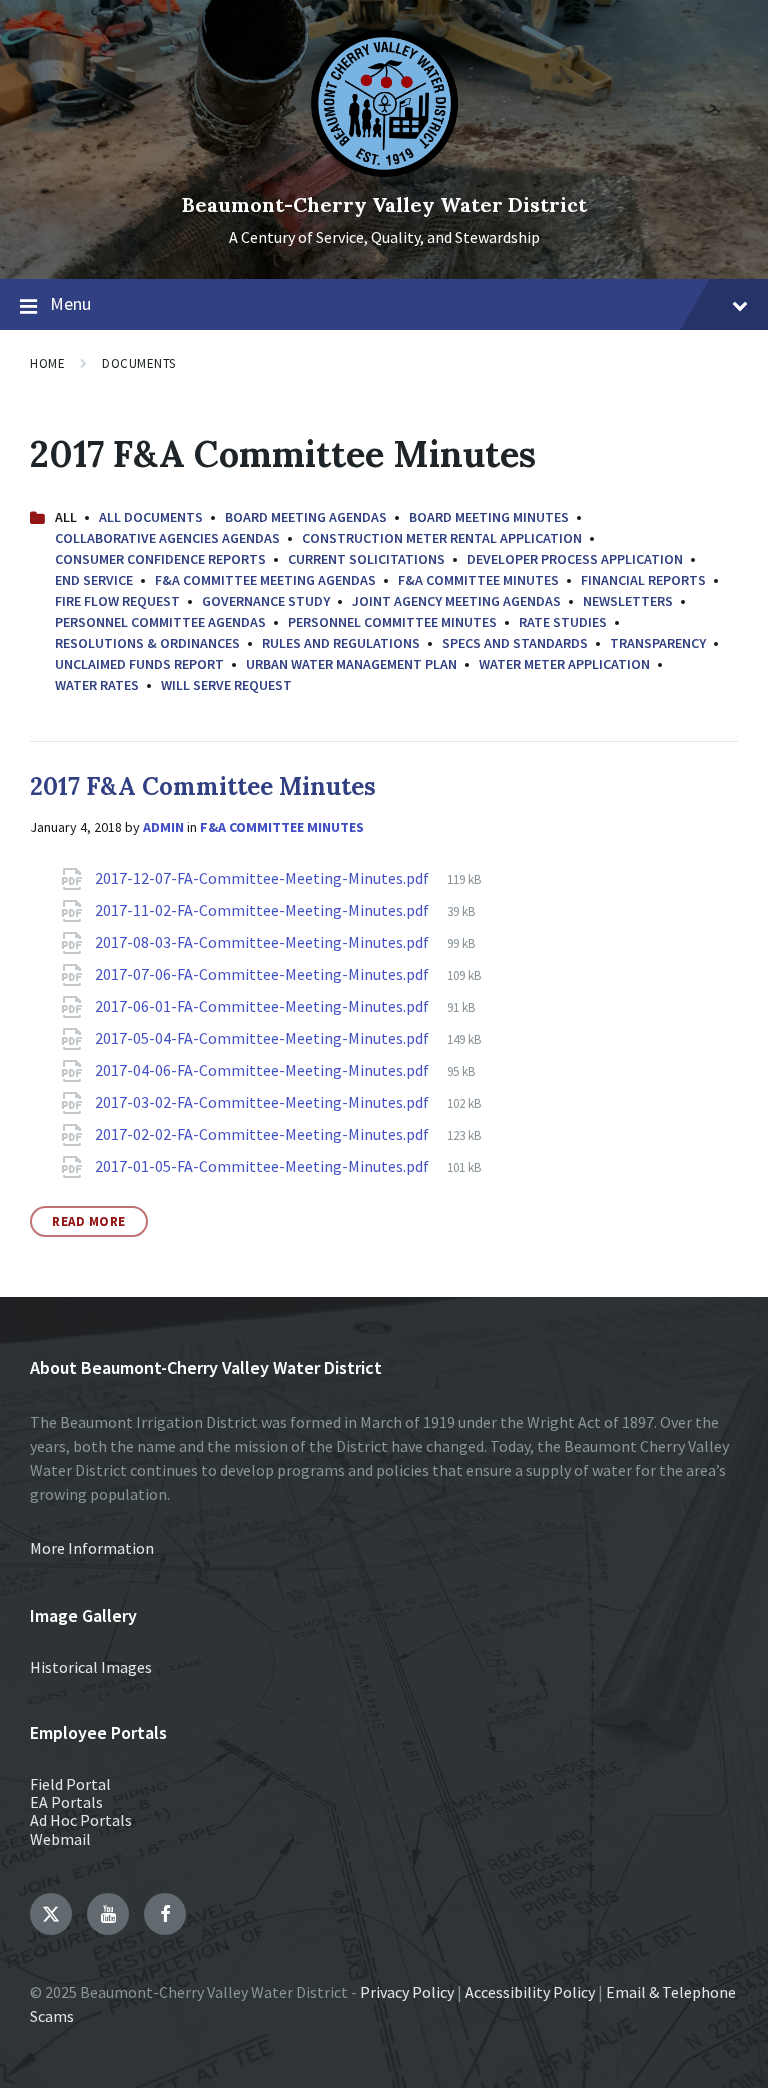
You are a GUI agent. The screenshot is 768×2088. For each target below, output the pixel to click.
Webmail (60, 1839)
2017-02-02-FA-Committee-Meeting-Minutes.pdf (263, 1134)
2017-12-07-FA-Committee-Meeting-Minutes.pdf (263, 878)
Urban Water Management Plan (351, 664)
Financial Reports (643, 580)
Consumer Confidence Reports (160, 559)
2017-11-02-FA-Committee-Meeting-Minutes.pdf (263, 910)
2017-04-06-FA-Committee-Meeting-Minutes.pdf (263, 1070)
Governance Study (266, 601)
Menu (70, 303)
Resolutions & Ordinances (147, 643)
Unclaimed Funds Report (139, 664)
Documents (139, 363)
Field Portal (70, 1784)
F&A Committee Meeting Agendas (265, 580)
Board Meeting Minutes (489, 517)
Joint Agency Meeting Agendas (456, 601)
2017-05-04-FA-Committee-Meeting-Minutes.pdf (263, 1038)
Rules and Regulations (341, 643)
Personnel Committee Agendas (160, 622)
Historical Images (91, 1667)
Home (47, 363)
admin (163, 827)
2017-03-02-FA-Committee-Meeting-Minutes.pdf (263, 1102)
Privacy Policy (407, 1992)
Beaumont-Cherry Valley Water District (384, 204)
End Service (94, 580)
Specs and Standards (515, 643)
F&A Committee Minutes (478, 580)
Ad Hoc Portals (81, 1820)
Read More (89, 1221)
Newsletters (628, 601)
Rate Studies (563, 622)
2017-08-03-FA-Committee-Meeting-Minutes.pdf (263, 942)
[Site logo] (384, 171)
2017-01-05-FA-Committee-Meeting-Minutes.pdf (263, 1166)
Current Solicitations (366, 559)
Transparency (658, 643)
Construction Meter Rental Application (442, 538)
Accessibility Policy (530, 1992)
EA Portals (66, 1802)
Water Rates (97, 685)
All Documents (151, 517)
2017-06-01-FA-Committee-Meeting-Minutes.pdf (263, 1006)
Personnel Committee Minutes (392, 622)
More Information (92, 1548)
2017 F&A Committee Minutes (203, 786)
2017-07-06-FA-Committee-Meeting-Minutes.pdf (263, 974)
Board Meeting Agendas (306, 517)
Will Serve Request (226, 685)
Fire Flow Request (117, 601)
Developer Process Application (575, 559)
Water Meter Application (564, 664)
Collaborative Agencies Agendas (167, 538)
